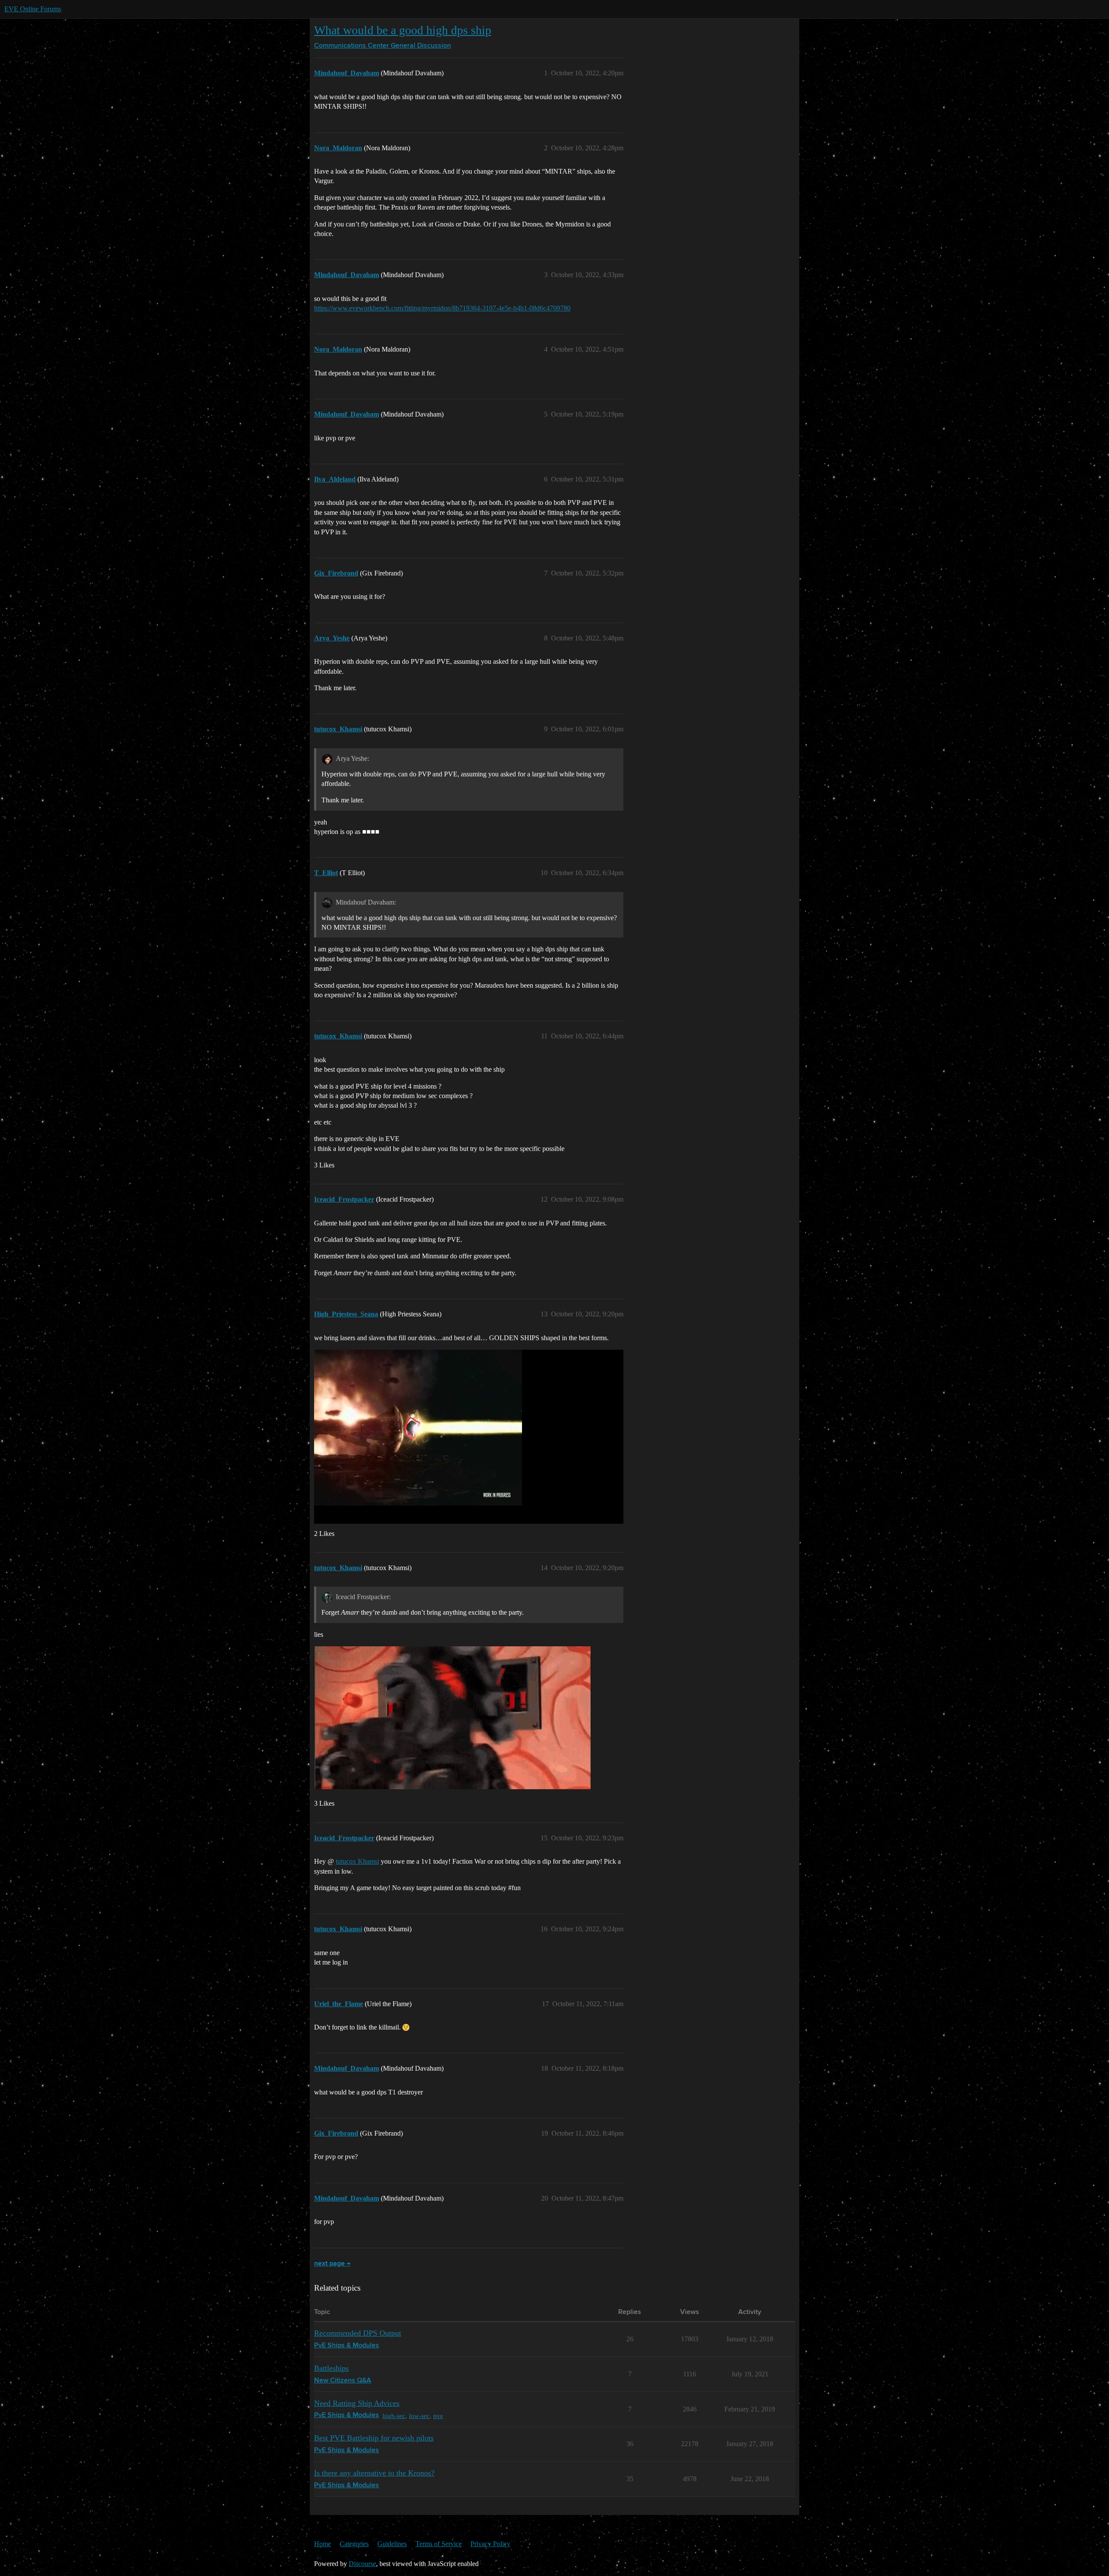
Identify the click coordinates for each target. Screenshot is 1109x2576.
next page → (332, 2264)
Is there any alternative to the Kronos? (374, 2473)
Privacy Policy (490, 2544)
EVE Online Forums (33, 9)
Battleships (331, 2368)
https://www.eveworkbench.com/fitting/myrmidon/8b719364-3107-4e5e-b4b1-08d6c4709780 (442, 308)
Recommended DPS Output (358, 2333)
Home (323, 2544)
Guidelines (392, 2544)
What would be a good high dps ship (403, 30)
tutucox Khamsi (357, 1861)
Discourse (362, 2564)
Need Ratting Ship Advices (357, 2403)
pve (438, 2416)
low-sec (419, 2416)
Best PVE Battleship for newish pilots (374, 2438)
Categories (354, 2544)
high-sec (394, 2416)
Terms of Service (439, 2544)
